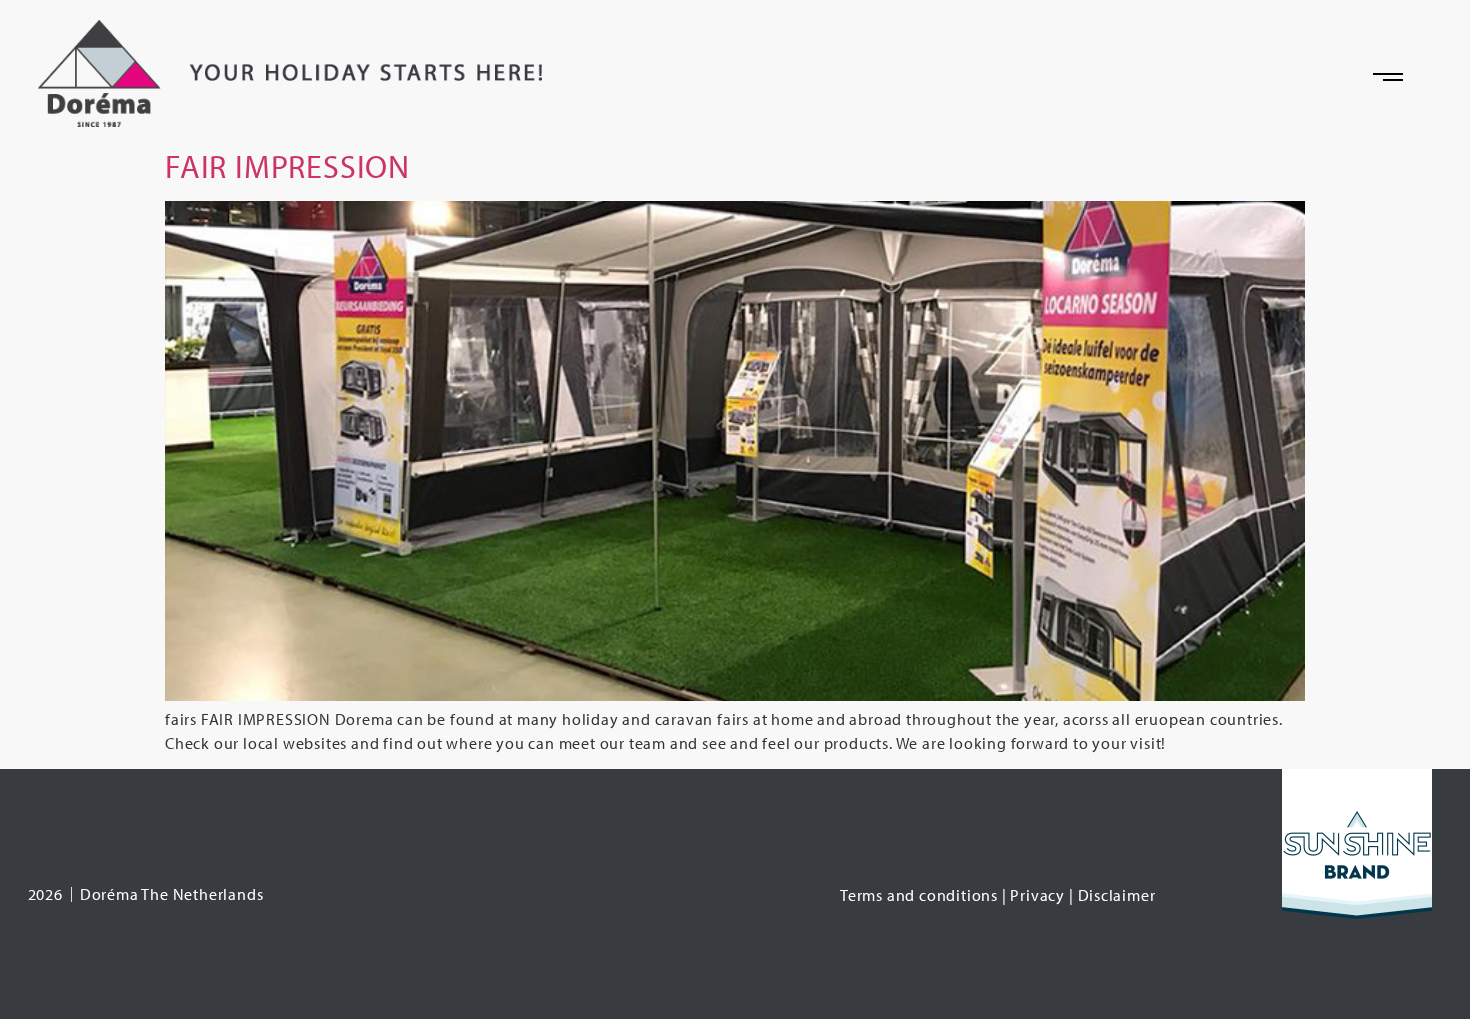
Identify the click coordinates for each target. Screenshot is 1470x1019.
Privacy (1037, 895)
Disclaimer (1117, 895)
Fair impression (287, 166)
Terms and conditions (919, 895)
